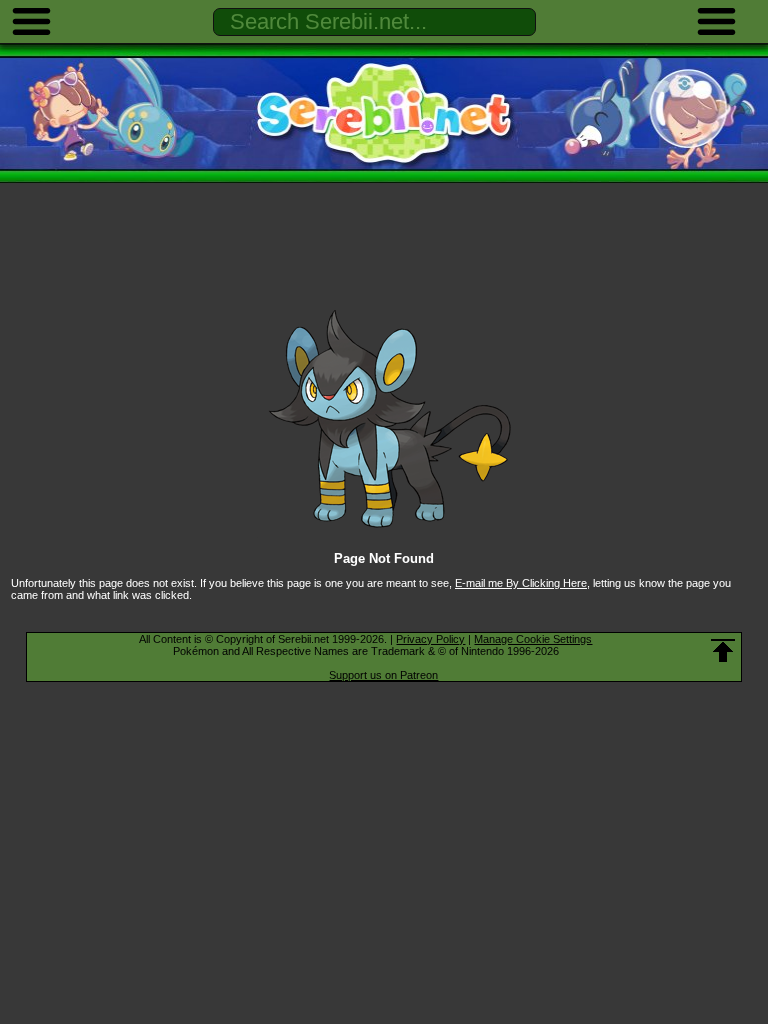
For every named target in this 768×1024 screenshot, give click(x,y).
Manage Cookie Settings (533, 639)
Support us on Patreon (383, 675)
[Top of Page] (723, 651)
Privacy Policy (430, 639)
